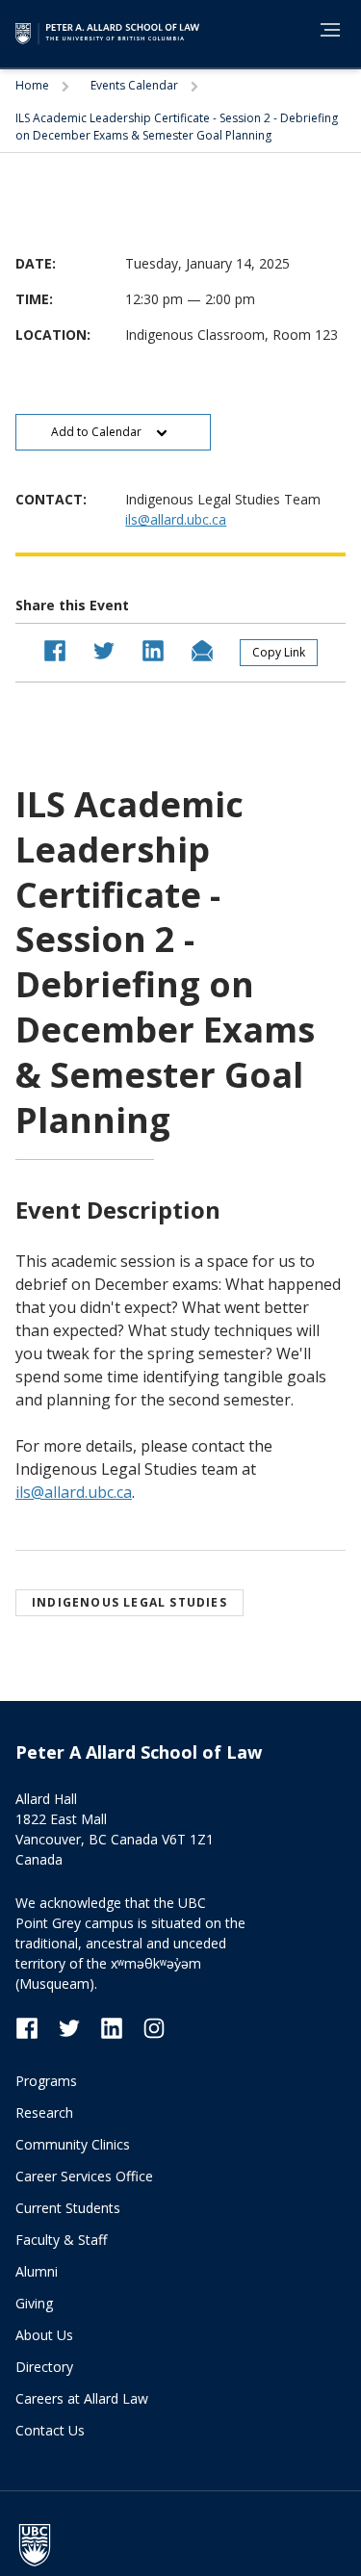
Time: (34, 299)
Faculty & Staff (61, 2240)
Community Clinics (73, 2144)
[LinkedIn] (121, 2027)
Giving (34, 2303)
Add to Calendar (98, 432)
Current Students (68, 2208)
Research (44, 2112)
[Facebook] (37, 2027)
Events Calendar (136, 85)
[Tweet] (104, 649)
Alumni (37, 2271)
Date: (36, 263)
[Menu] (330, 30)
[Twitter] (79, 2027)
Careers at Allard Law (82, 2398)
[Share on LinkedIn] (153, 649)
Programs (46, 2081)
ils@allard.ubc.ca (176, 519)
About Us (44, 2335)
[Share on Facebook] (55, 649)
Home (34, 85)
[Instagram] (154, 2027)
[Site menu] (324, 33)
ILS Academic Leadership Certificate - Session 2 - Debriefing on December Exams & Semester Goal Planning (177, 127)
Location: (53, 335)
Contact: (51, 499)
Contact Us (50, 2430)
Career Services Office (84, 2176)
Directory (44, 2367)
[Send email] (202, 649)
